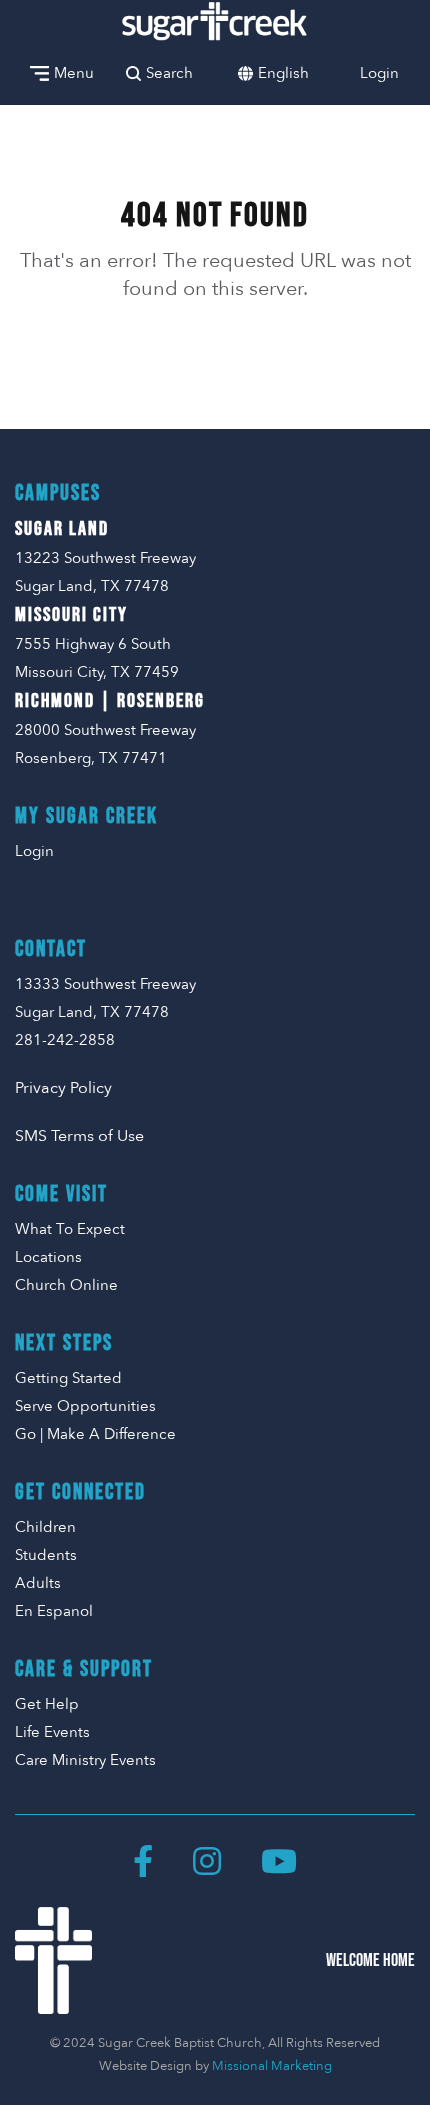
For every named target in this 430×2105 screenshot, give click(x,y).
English (283, 73)
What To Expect (70, 1229)
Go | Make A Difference (95, 1434)
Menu (74, 73)
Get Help (47, 1704)
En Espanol (54, 1611)
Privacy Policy (63, 1088)
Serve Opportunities (85, 1406)
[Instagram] (207, 1861)
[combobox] (283, 73)
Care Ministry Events (85, 1760)
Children (45, 1527)
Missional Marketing (272, 2066)
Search (169, 73)
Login (379, 73)
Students (46, 1555)
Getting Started (68, 1378)
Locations (48, 1257)
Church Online (66, 1285)
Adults (38, 1583)
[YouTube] (279, 1861)
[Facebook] (143, 1861)
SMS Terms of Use (79, 1136)
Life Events (52, 1732)
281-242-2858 (65, 1040)
